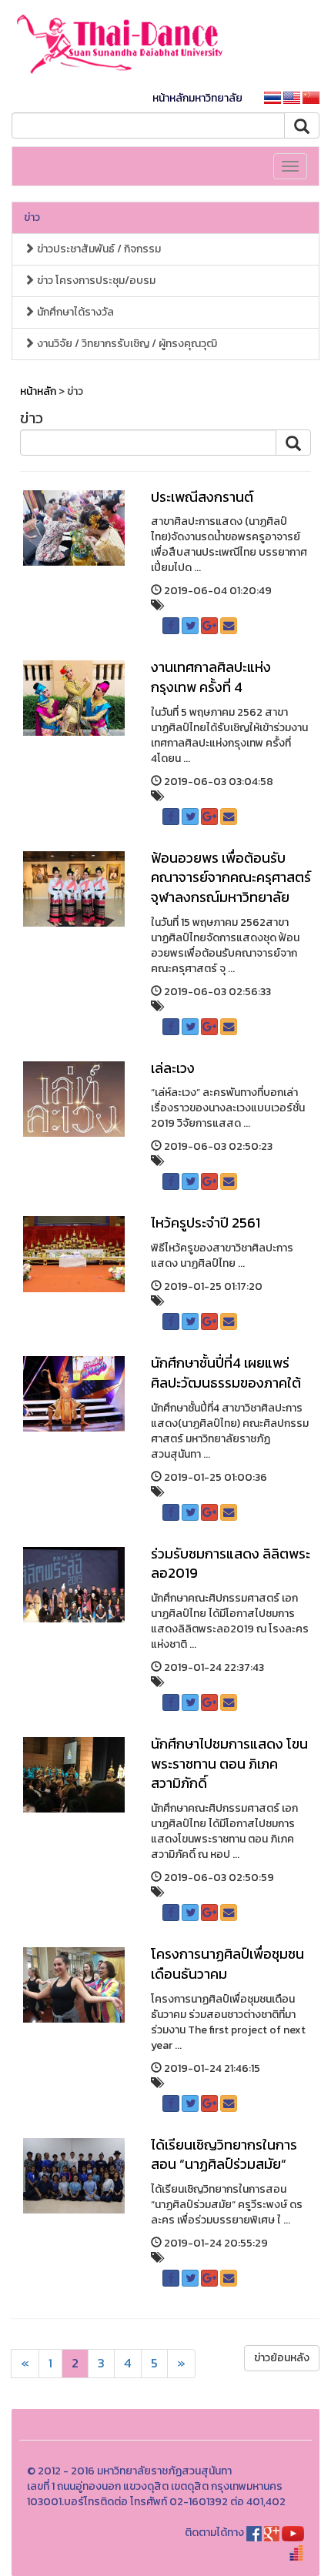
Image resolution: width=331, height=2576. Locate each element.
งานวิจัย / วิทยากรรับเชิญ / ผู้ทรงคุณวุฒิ (126, 344)
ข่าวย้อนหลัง (282, 2358)
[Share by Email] (229, 626)
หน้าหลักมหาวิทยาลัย (197, 98)
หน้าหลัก (38, 391)
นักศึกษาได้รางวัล (74, 312)
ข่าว (32, 217)
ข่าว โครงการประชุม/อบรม (95, 281)
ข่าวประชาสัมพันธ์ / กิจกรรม (98, 249)
